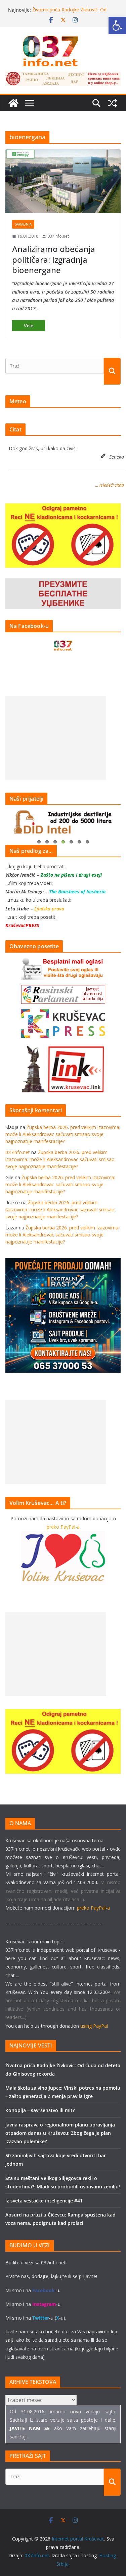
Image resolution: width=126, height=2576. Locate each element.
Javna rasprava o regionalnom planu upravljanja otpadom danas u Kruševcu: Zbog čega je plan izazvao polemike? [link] (60, 2133)
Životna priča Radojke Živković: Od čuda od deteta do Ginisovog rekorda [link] (73, 13)
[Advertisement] (56, 738)
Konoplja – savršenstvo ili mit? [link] (40, 2110)
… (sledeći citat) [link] (110, 485)
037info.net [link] (58, 236)
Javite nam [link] (17, 2331)
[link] (117, 25)
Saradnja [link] (23, 224)
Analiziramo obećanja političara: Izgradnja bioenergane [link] (54, 259)
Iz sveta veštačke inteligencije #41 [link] (44, 2201)
